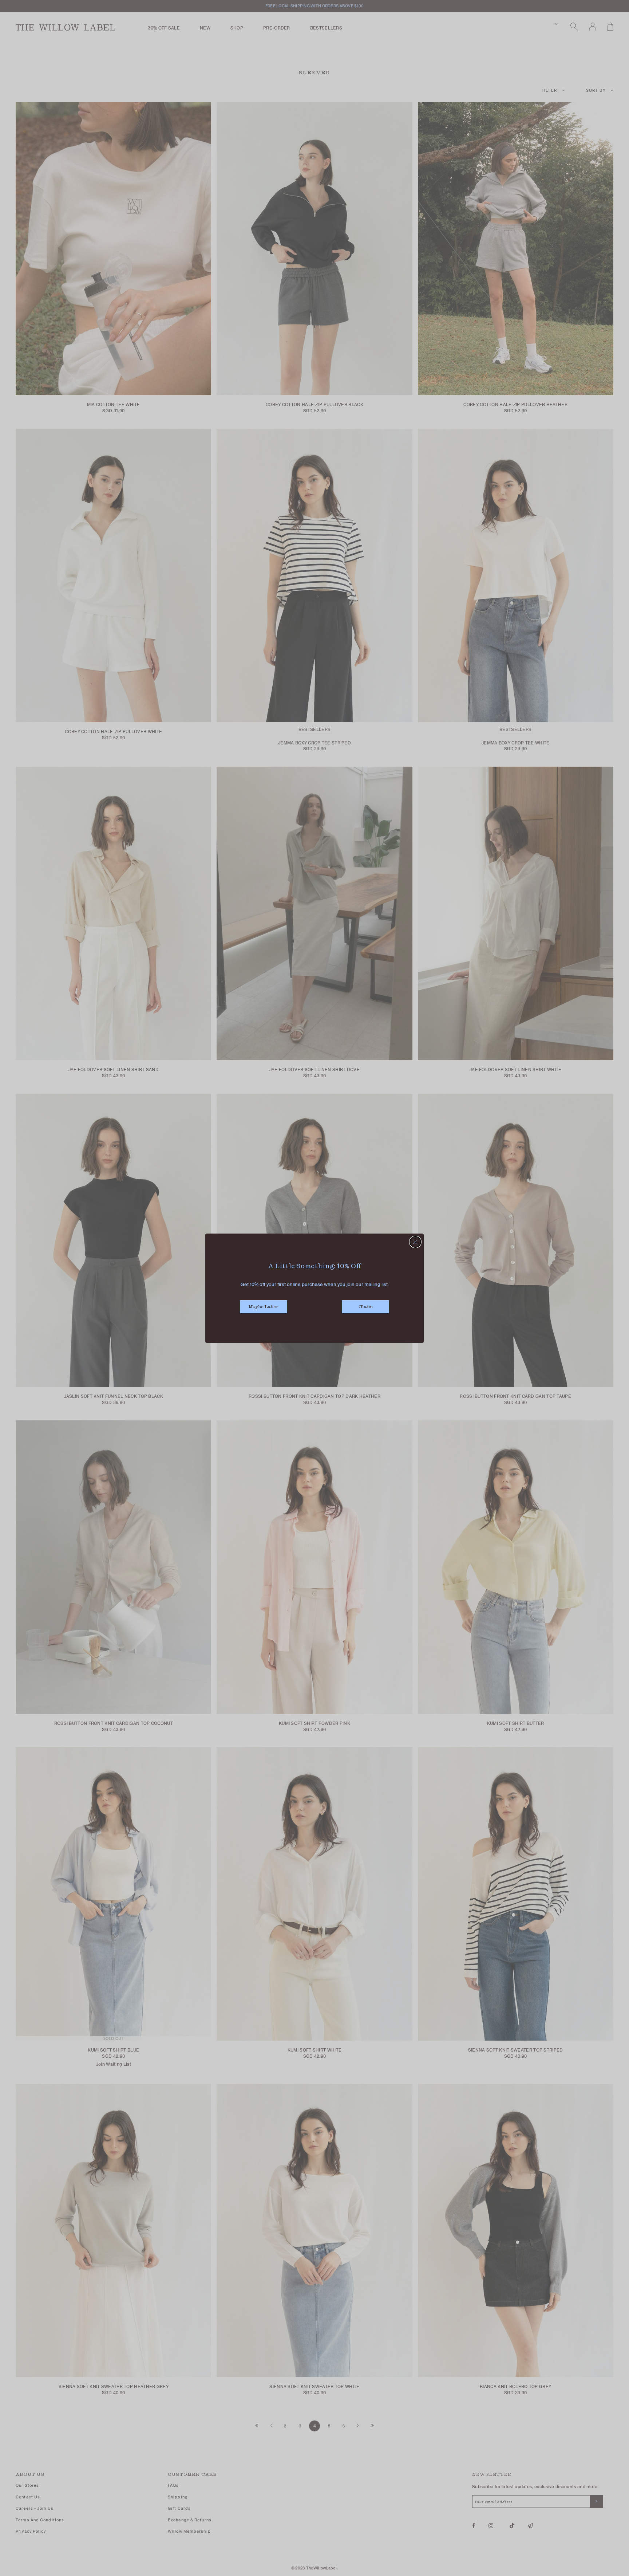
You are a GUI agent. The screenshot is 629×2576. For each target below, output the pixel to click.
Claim (366, 1307)
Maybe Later (264, 1307)
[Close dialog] (415, 1242)
